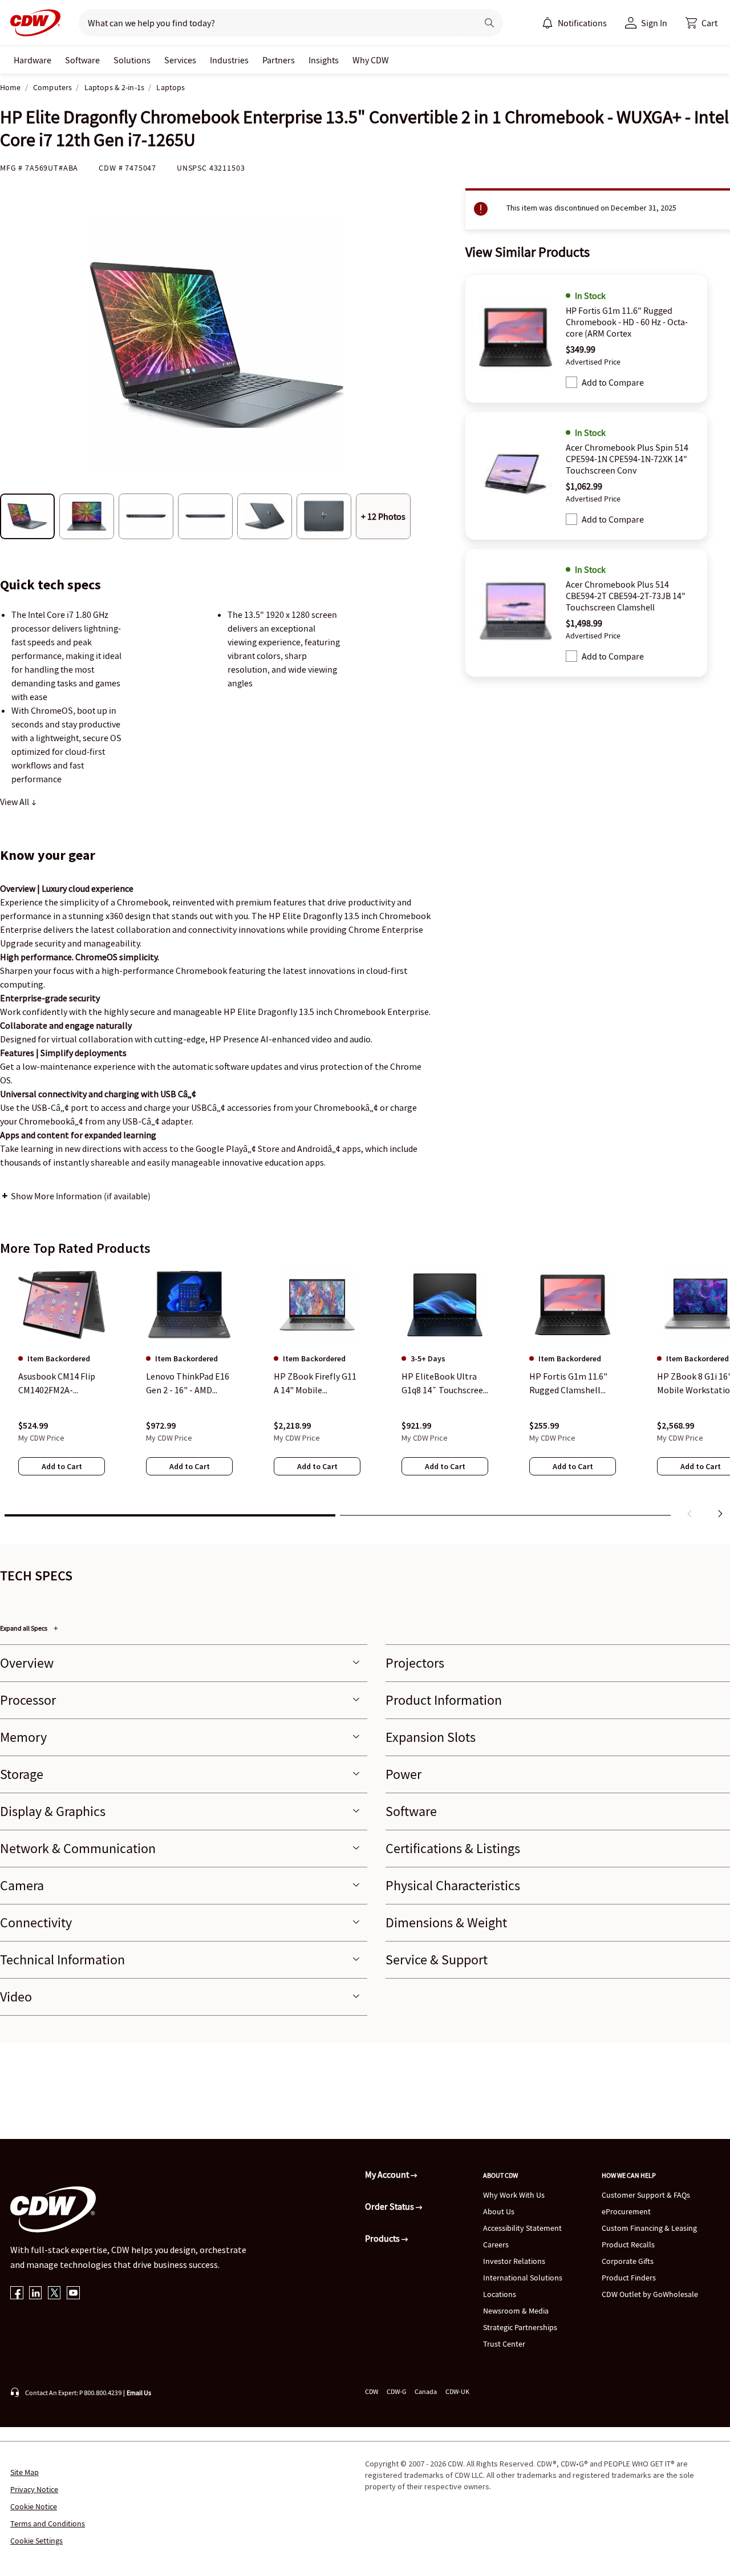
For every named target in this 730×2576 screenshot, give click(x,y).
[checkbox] (571, 382)
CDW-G (396, 2391)
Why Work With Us (514, 2195)
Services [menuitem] (180, 60)
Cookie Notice (34, 2506)
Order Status (390, 2206)
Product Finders (629, 2278)
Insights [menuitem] (324, 60)
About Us (499, 2211)
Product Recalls (628, 2245)
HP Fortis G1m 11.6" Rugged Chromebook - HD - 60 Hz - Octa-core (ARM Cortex (627, 322)
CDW (372, 2391)
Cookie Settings (36, 2541)
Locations (500, 2294)
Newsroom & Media (516, 2311)
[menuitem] (547, 23)
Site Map (25, 2472)
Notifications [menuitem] (582, 23)
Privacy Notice (34, 2489)
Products (383, 2238)
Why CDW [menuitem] (371, 60)
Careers (496, 2245)
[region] (365, 1395)
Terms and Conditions (48, 2524)
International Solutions (523, 2278)
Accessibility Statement (522, 2228)
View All (15, 802)
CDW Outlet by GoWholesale (650, 2294)
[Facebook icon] (17, 2294)
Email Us (139, 2393)
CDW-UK (457, 2391)
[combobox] (273, 23)
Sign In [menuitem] (654, 23)
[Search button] (489, 23)
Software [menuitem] (82, 60)
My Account (388, 2174)
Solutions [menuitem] (132, 60)
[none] (33, 60)
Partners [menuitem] (279, 60)
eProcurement (626, 2211)
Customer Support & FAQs (646, 2195)
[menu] (574, 23)
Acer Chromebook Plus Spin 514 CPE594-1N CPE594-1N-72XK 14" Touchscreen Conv (627, 459)
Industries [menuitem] (229, 60)
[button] (701, 23)
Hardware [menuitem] (33, 60)
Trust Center (504, 2344)
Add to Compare (613, 382)
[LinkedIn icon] (36, 2294)
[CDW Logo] (32, 23)
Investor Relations (514, 2261)
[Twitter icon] (54, 2294)
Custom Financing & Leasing (649, 2228)
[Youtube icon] (73, 2294)
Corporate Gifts (628, 2261)
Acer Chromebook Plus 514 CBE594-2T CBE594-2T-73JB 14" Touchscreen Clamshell (626, 596)
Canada (426, 2391)
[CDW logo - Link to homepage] (32, 23)
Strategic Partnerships (520, 2327)
